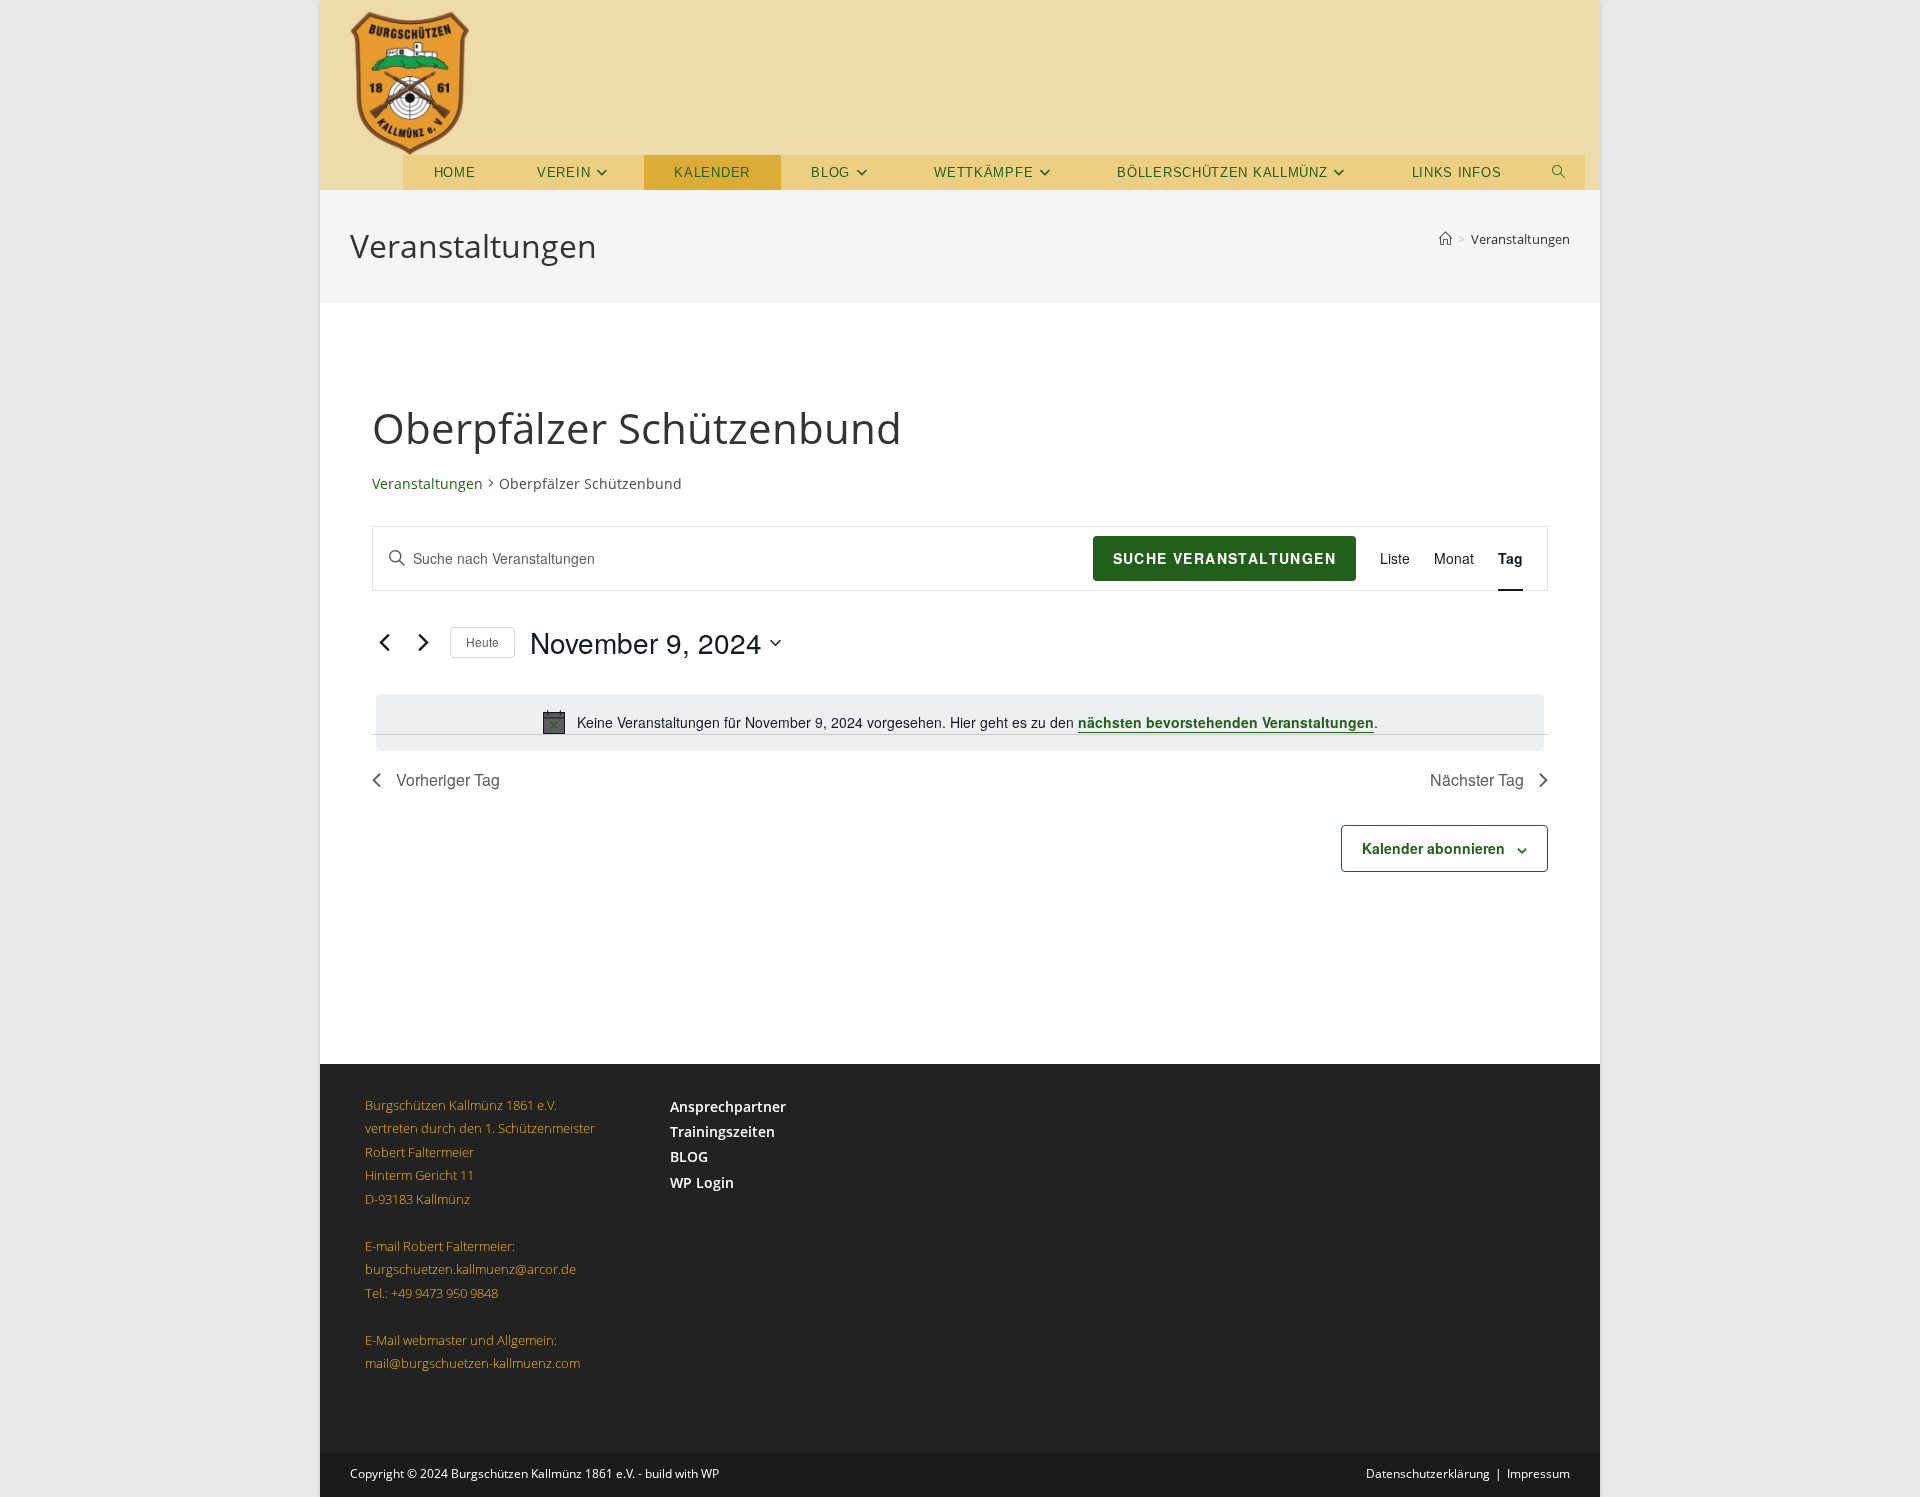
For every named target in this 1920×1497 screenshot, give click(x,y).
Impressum (1538, 1473)
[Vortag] (384, 643)
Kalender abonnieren (1433, 848)
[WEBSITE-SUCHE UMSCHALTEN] (1558, 172)
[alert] (960, 722)
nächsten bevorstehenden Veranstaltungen (1226, 722)
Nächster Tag (1477, 779)
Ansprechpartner (728, 1106)
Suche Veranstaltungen (1224, 558)
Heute (482, 641)
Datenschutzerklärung (1428, 1473)
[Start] (1445, 239)
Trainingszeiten (722, 1131)
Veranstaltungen (1520, 239)
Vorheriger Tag (448, 779)
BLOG (689, 1156)
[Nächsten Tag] (423, 643)
